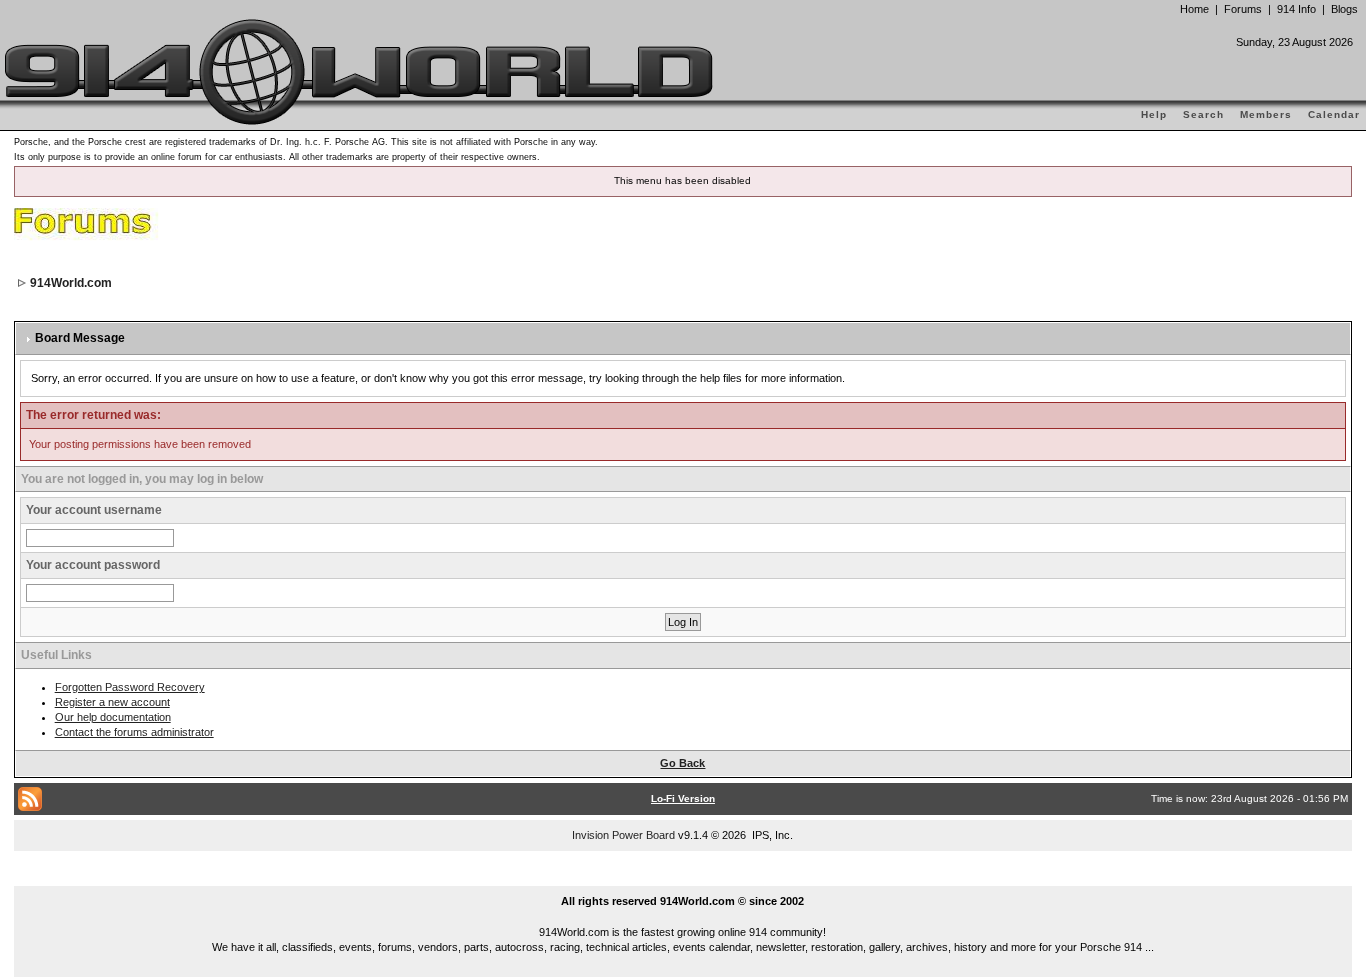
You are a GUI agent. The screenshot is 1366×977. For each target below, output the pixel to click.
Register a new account (112, 702)
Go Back (682, 763)
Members (1266, 114)
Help (1154, 114)
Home (1194, 9)
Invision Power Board (623, 835)
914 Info (1296, 9)
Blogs (1344, 9)
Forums (1243, 9)
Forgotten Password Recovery (130, 687)
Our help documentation (113, 717)
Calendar (1334, 114)
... (683, 878)
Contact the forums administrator (134, 732)
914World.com (71, 283)
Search (1203, 114)
